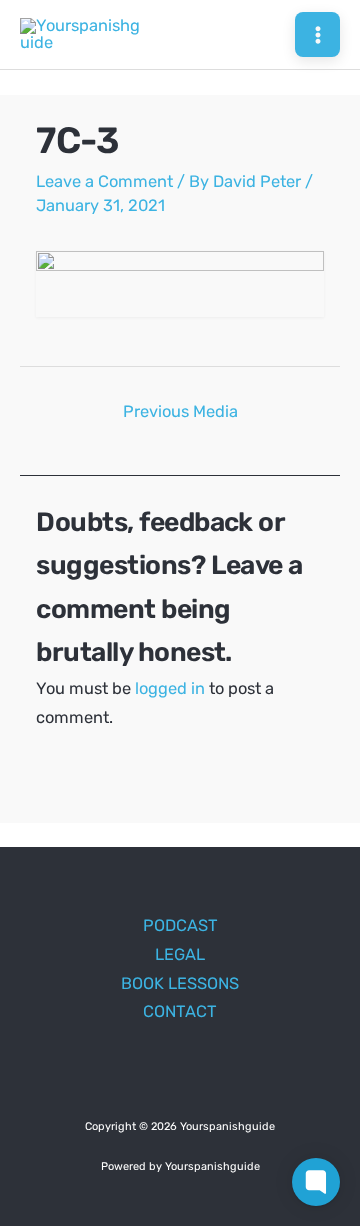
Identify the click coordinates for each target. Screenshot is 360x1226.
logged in (170, 688)
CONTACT (180, 1011)
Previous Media (180, 411)
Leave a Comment (104, 181)
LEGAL (180, 954)
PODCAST (180, 925)
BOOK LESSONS (180, 983)
